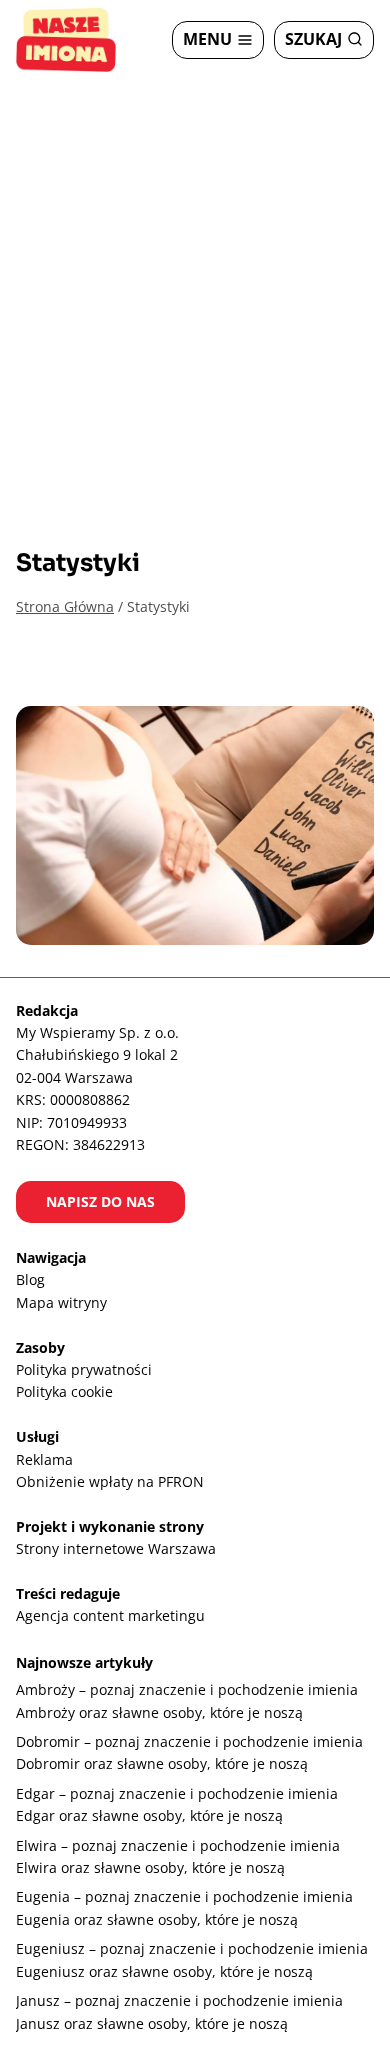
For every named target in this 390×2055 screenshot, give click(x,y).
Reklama (44, 1459)
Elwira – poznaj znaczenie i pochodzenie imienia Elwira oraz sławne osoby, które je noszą (178, 1856)
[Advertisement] (195, 285)
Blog (30, 1279)
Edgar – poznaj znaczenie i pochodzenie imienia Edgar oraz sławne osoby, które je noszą (177, 1804)
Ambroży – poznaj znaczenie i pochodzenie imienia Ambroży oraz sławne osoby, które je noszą (187, 1700)
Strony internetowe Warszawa (116, 1548)
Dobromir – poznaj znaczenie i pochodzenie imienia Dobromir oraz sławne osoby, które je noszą (189, 1752)
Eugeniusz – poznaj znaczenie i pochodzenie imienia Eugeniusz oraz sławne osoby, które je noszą (192, 1959)
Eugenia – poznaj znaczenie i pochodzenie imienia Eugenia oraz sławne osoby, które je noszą (184, 1907)
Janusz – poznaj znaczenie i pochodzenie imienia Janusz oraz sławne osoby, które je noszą (179, 2011)
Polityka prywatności (84, 1369)
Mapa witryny (61, 1302)
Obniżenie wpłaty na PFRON (110, 1481)
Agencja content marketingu (110, 1615)
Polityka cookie (64, 1391)
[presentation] (195, 825)
